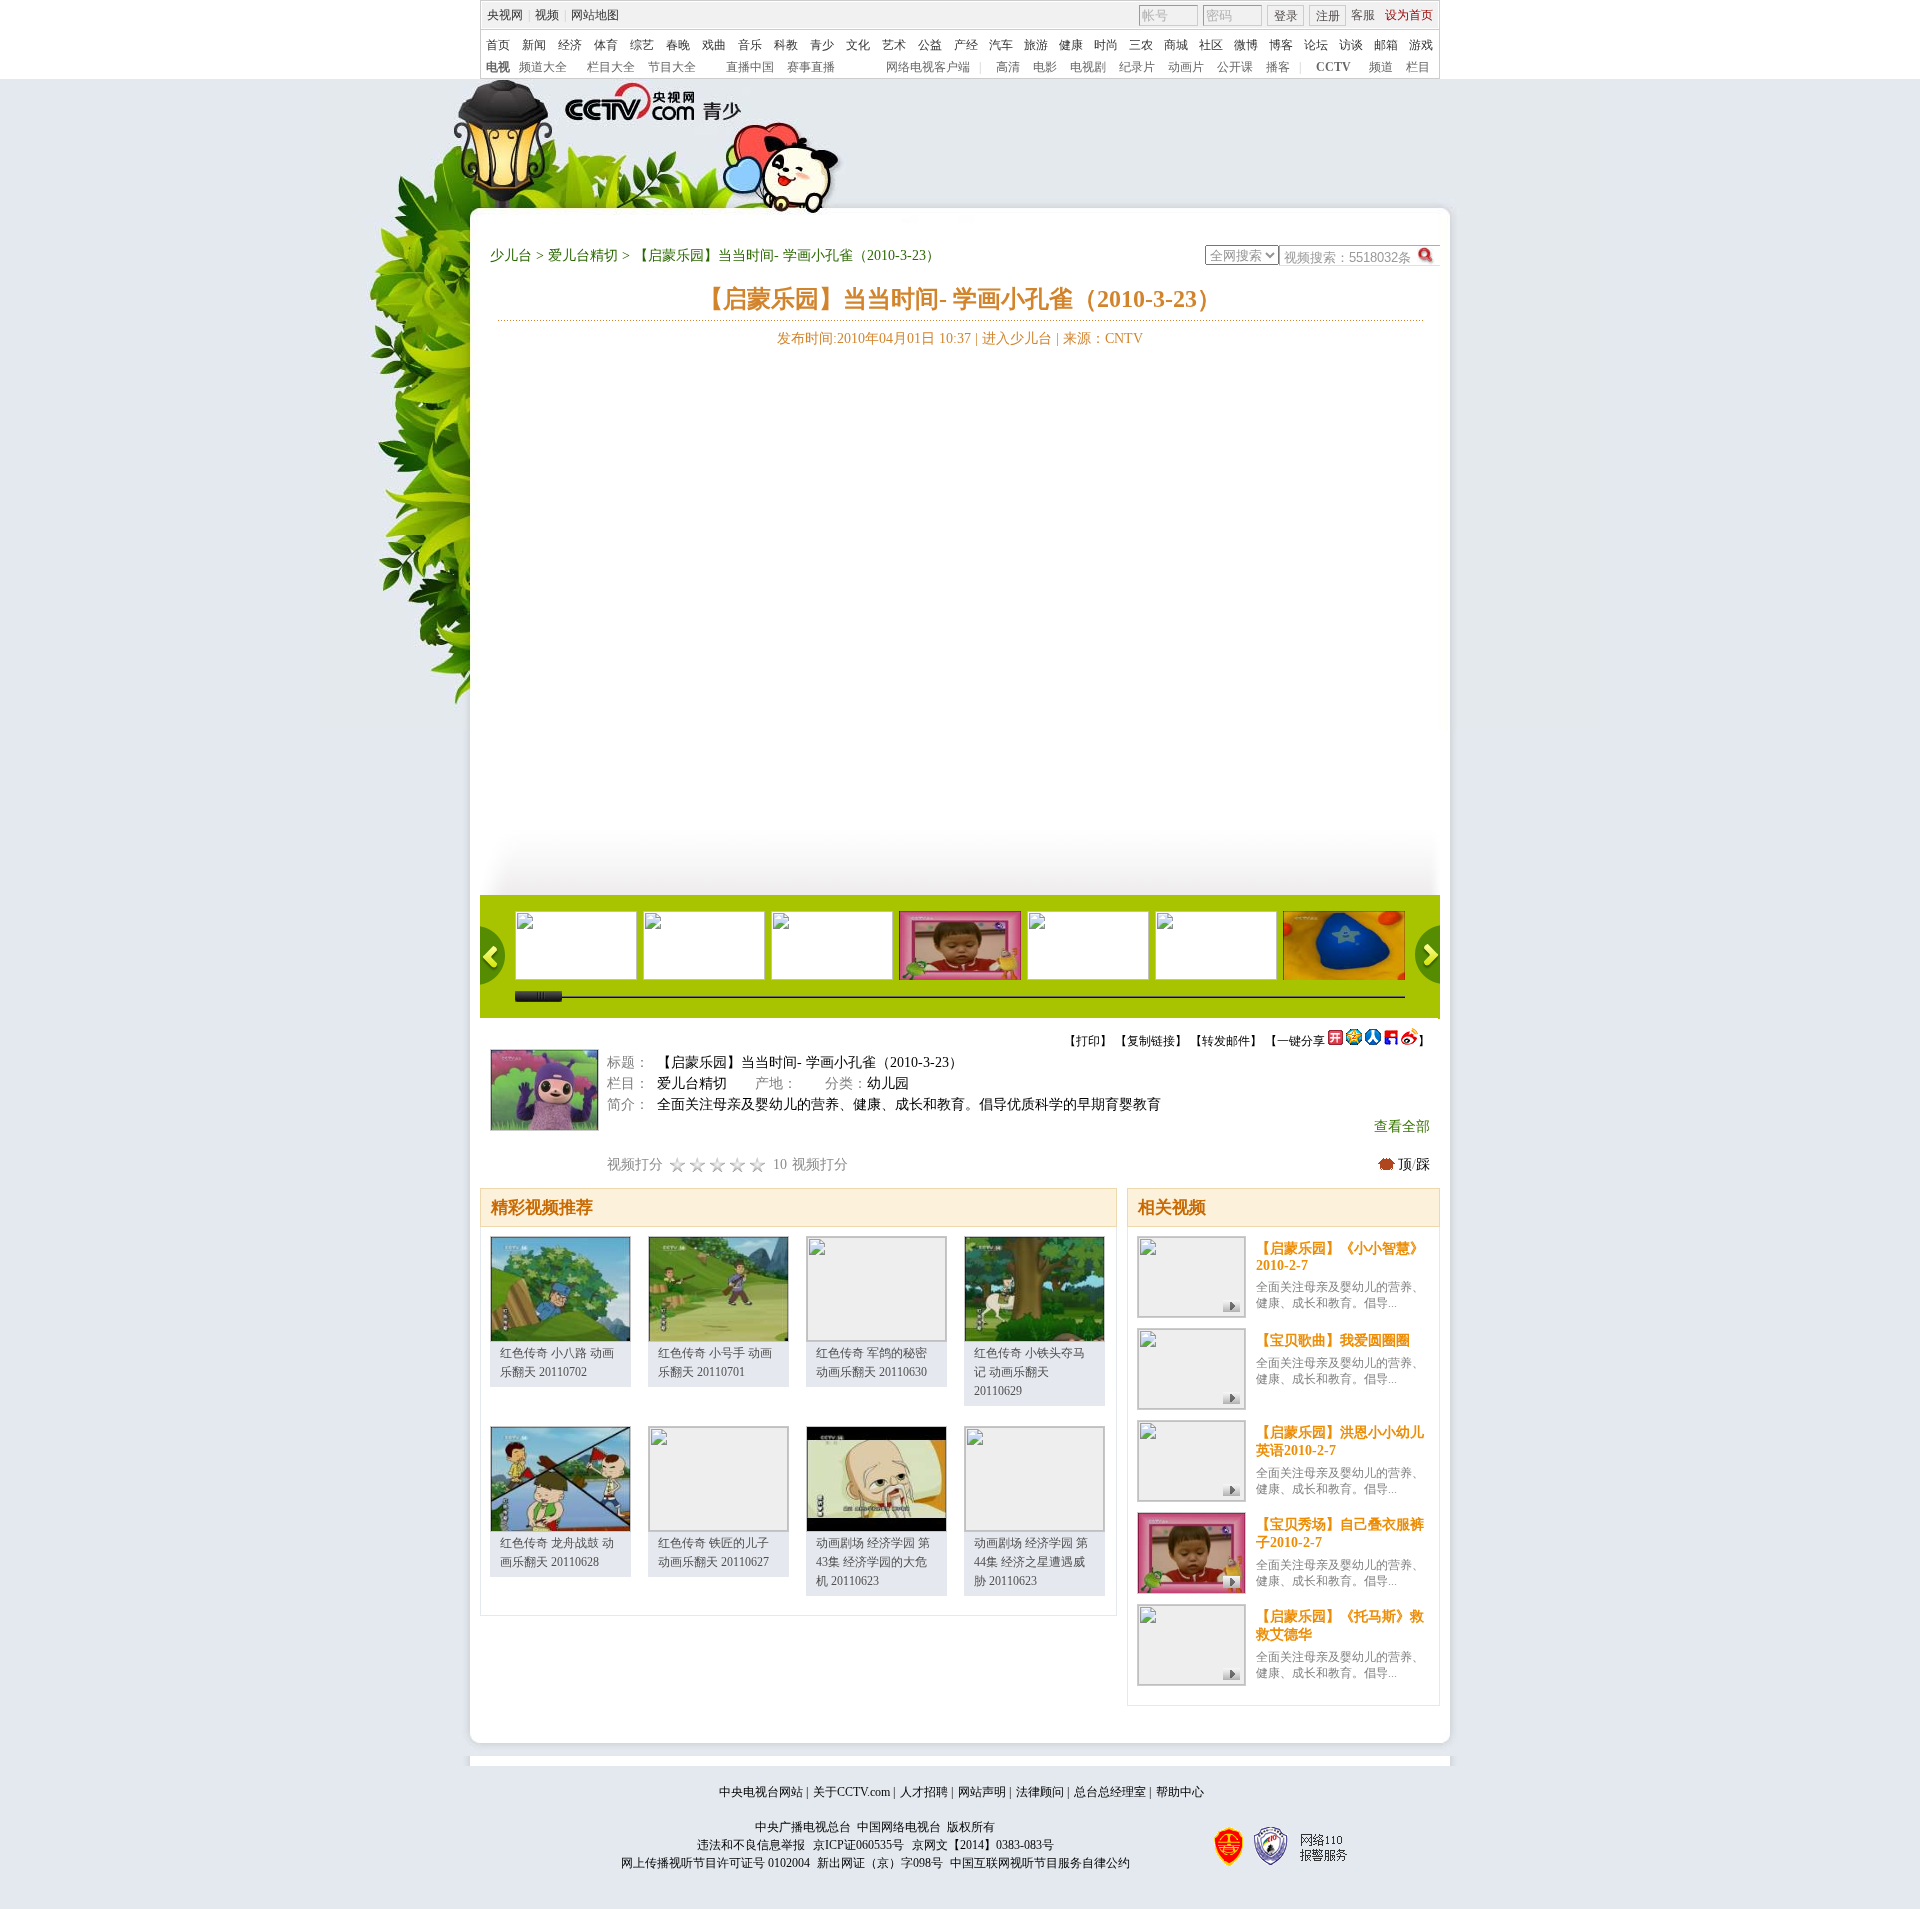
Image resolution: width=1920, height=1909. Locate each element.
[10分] (758, 1164)
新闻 (534, 45)
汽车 (1001, 45)
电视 (498, 67)
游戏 (1421, 45)
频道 (1381, 67)
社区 (1211, 45)
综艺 (642, 45)
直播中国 (750, 67)
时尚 (1106, 45)
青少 (822, 45)
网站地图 (595, 15)
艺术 (894, 45)
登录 (1286, 16)
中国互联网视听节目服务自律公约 (1040, 1863)
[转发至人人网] (1373, 1041)
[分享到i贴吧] (1391, 1041)
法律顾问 (1040, 1792)
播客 (1278, 67)
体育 (606, 45)
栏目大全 (611, 67)
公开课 (1235, 67)
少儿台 (511, 255)
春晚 (678, 45)
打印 (1088, 1041)
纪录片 (1137, 67)
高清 (1008, 67)
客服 (1363, 15)
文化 (858, 45)
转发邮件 (1226, 1041)
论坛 (1316, 45)
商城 (1176, 45)
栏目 (1418, 67)
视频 (547, 15)
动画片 (1186, 67)
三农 (1141, 45)
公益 (930, 45)
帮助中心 (1180, 1792)
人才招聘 (924, 1792)
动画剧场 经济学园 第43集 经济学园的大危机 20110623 (873, 1562)
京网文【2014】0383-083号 (983, 1845)
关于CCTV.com (851, 1792)
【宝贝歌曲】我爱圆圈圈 (1333, 1340)
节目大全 (672, 67)
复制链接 (1151, 1041)
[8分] (738, 1164)
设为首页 (1409, 15)
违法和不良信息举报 (751, 1845)
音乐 (750, 45)
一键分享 (1301, 1041)
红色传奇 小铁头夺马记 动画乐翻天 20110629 (1029, 1372)
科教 (786, 45)
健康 (1071, 45)
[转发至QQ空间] (1354, 1041)
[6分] (718, 1164)
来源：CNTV (1103, 338)
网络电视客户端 (928, 67)
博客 (1281, 45)
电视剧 (1088, 67)
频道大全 (543, 67)
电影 (1045, 67)
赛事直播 (811, 67)
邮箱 (1386, 45)
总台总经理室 (1110, 1792)
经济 (570, 45)
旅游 (1036, 45)
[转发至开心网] (1335, 1041)
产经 (966, 45)
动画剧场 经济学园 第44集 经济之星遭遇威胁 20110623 (1031, 1562)
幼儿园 (888, 1083)
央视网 (505, 15)
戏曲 (714, 45)
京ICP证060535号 (858, 1845)
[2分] (678, 1164)
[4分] (698, 1164)
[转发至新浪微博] (1409, 1041)
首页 (498, 45)
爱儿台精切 (583, 255)
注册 (1328, 16)
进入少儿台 (1017, 338)
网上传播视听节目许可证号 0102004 (715, 1863)
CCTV (1333, 67)
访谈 (1351, 45)
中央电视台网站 (761, 1792)
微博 (1246, 45)
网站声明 (982, 1792)
